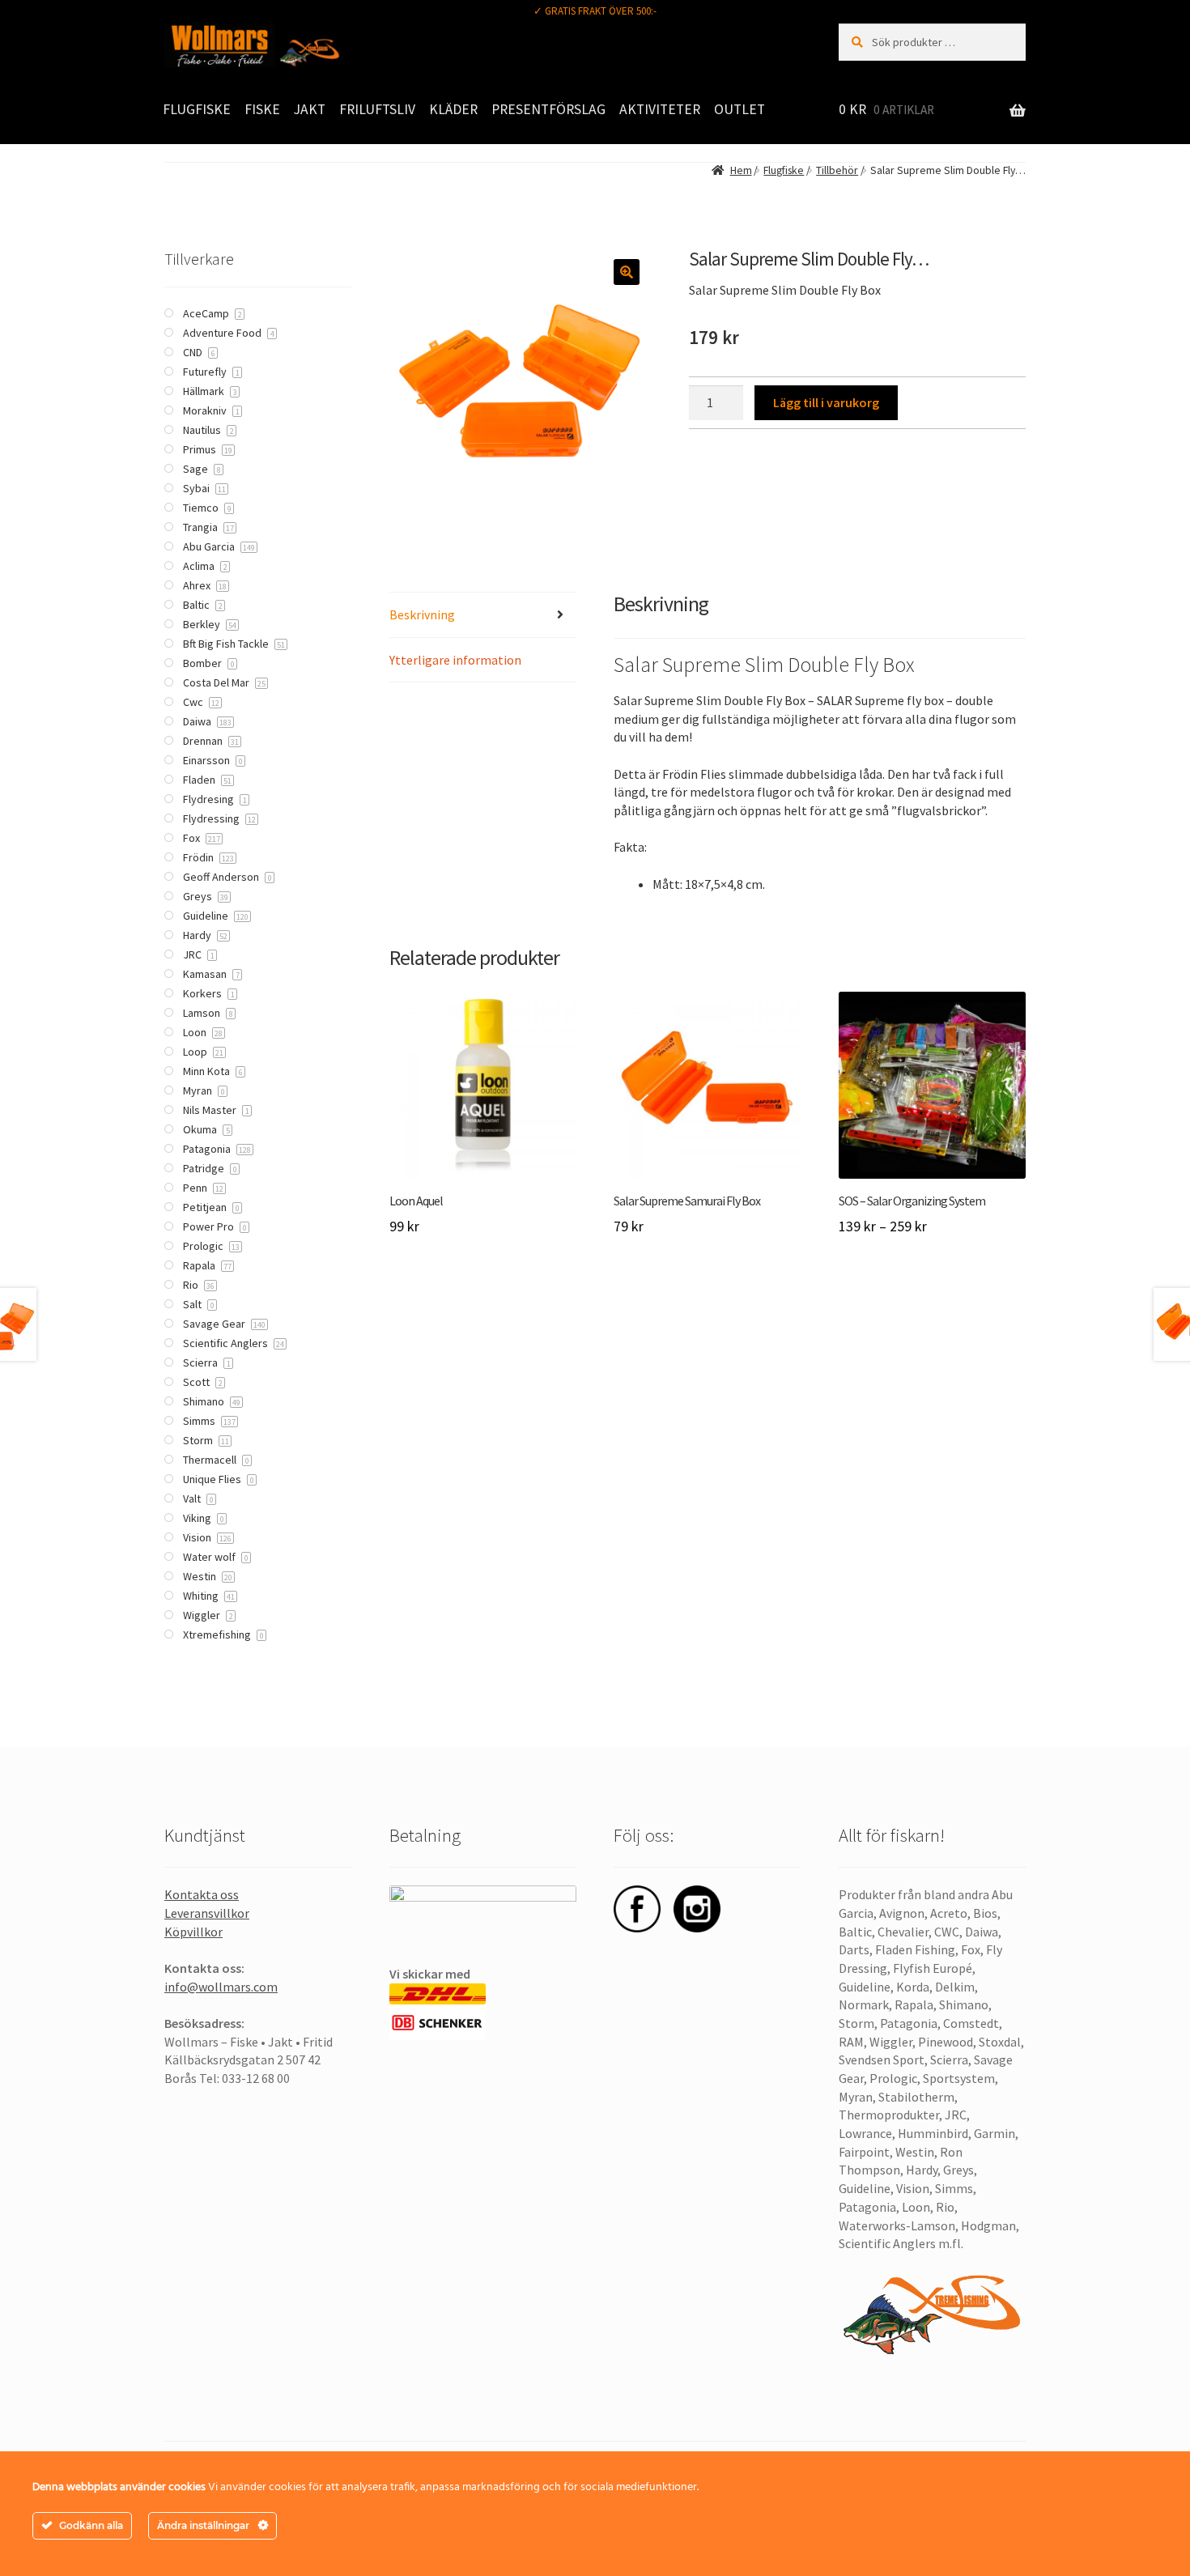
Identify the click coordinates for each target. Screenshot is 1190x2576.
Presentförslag (548, 109)
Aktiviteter (660, 109)
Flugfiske (197, 109)
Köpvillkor (193, 1932)
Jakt (310, 109)
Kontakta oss (202, 1894)
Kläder (453, 109)
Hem (741, 170)
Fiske (262, 109)
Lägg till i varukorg (826, 402)
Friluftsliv (377, 109)
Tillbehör (837, 170)
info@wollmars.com (221, 1987)
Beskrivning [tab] (422, 614)
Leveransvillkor (207, 1913)
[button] (627, 272)
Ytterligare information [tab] (455, 660)
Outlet (739, 109)
